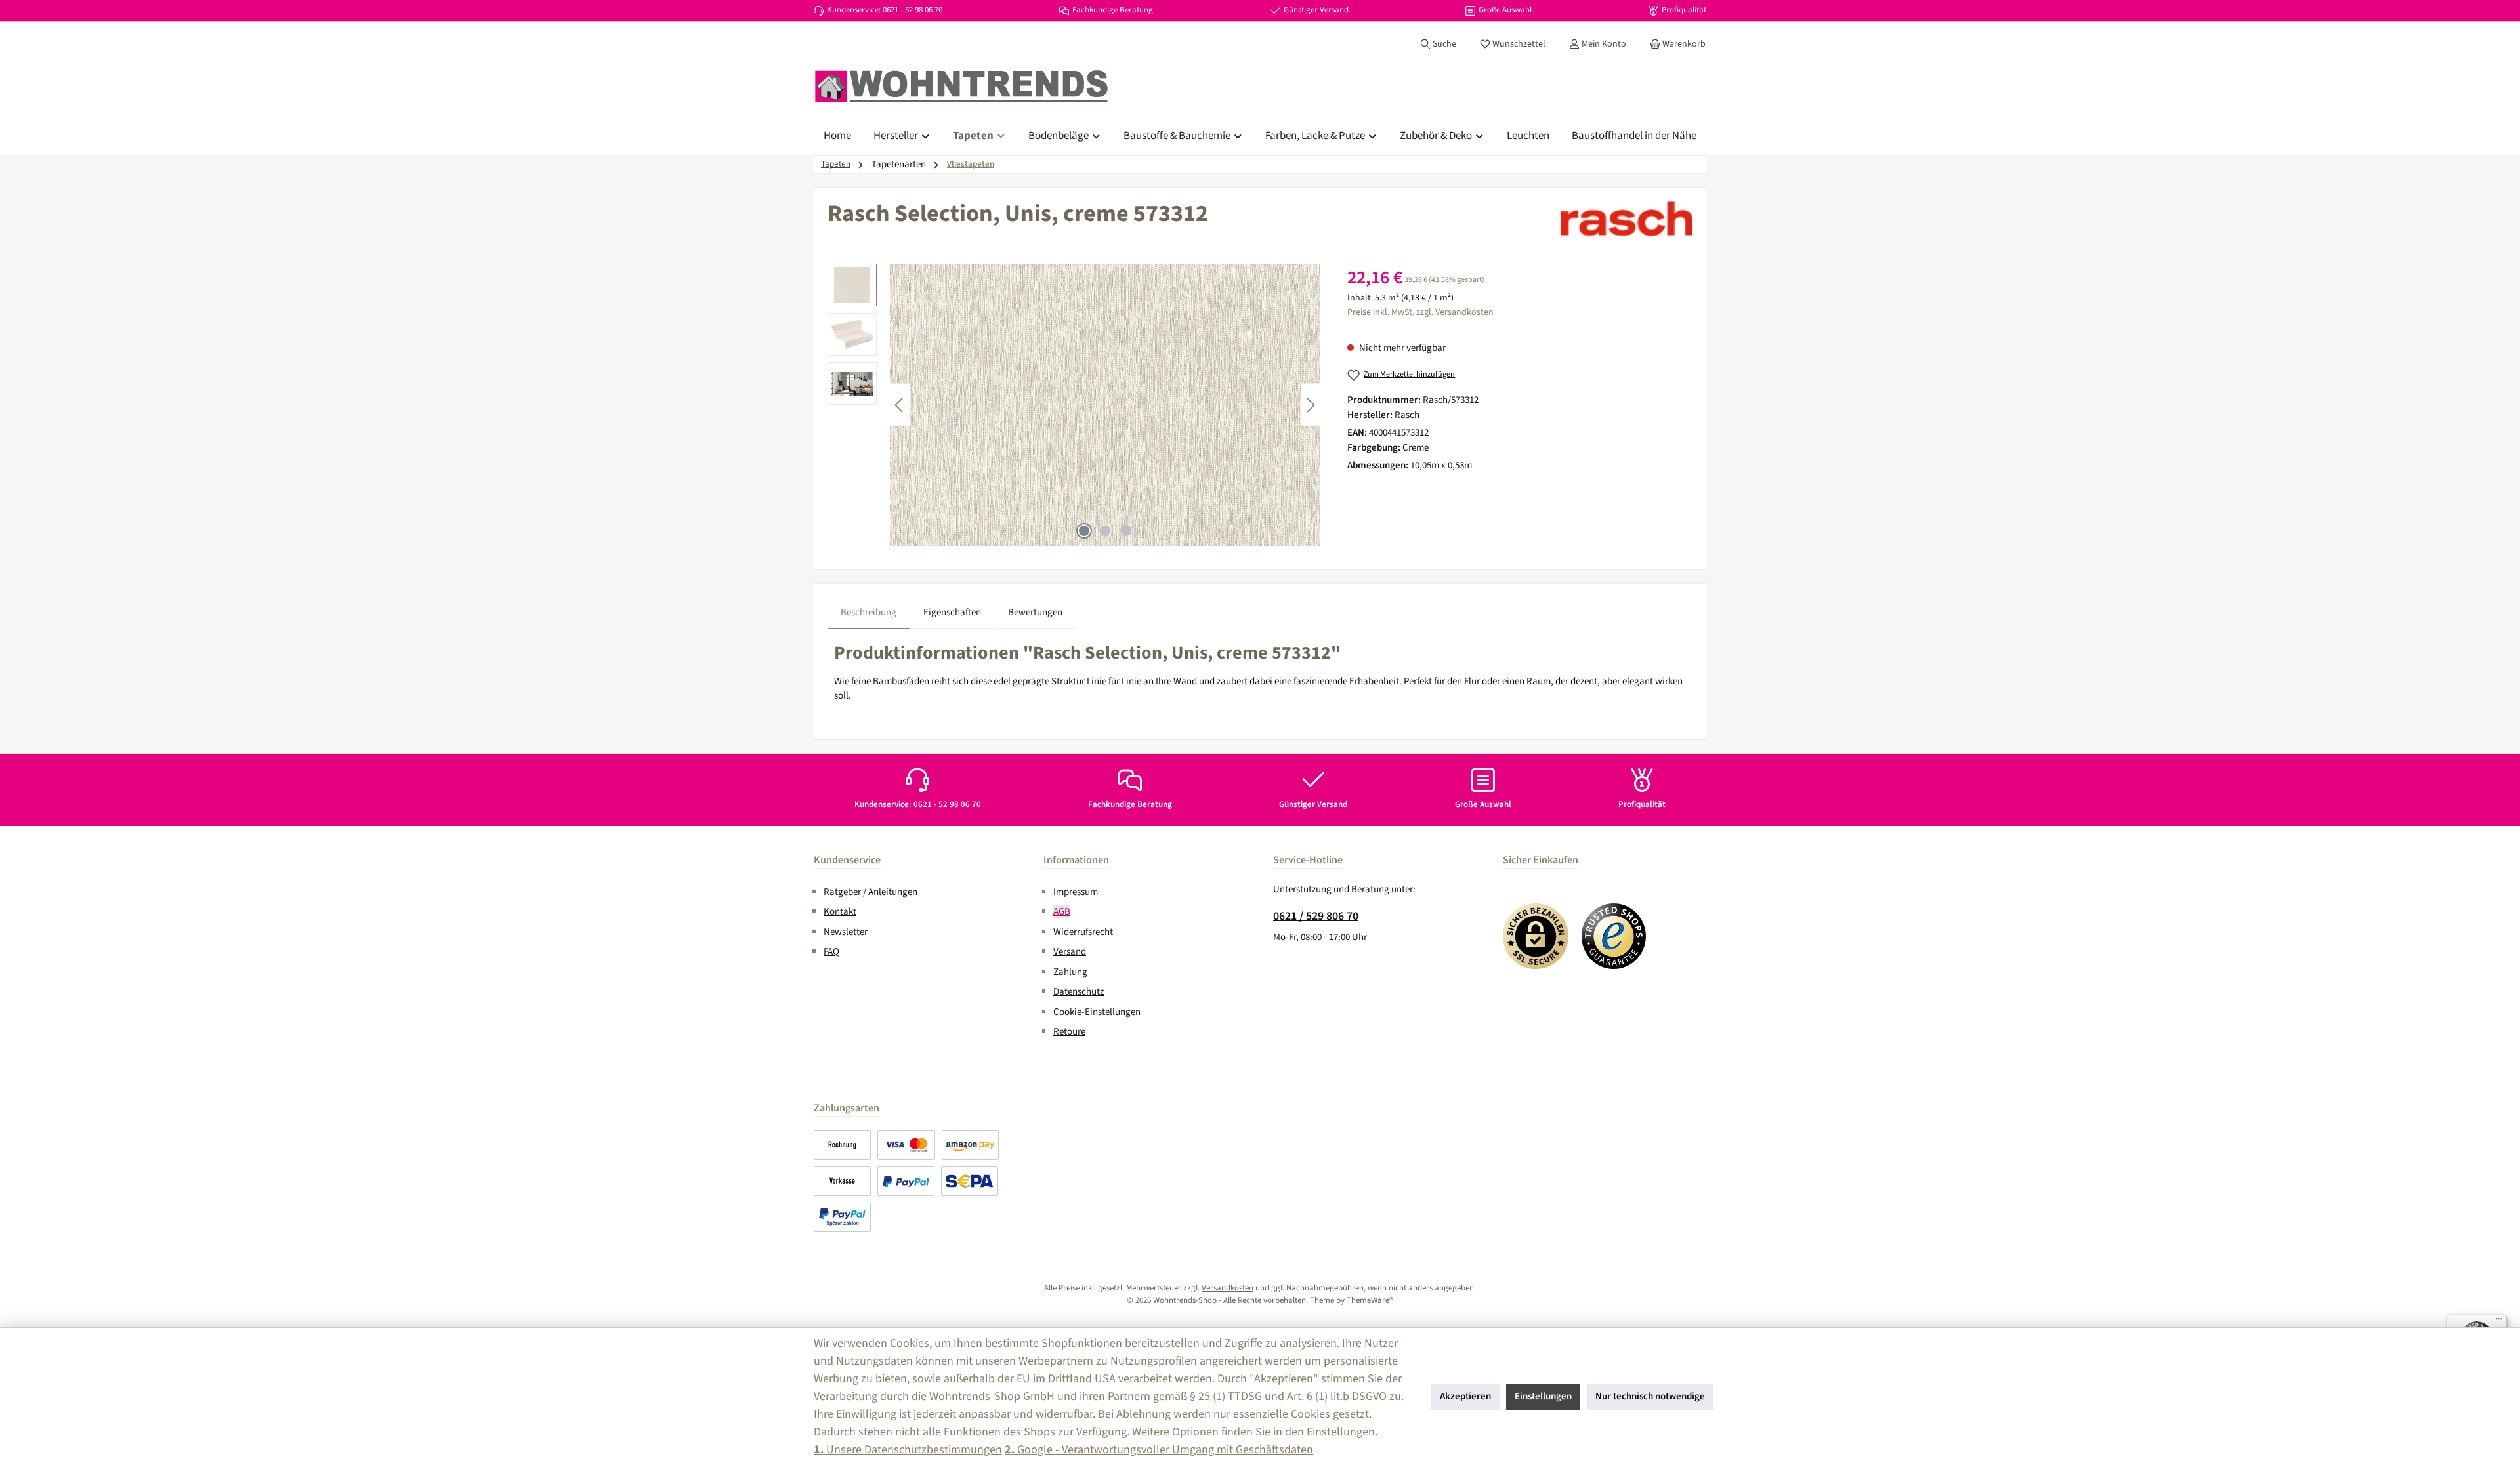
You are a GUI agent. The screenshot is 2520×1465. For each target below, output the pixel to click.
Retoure (1069, 1032)
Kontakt (840, 912)
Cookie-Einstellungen (1097, 1012)
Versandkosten (1228, 1288)
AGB (1062, 912)
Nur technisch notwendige (1650, 1396)
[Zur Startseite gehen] (961, 87)
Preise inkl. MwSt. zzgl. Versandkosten (1420, 312)
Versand (1070, 952)
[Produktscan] (1105, 405)
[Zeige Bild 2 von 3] (1105, 531)
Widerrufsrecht (1083, 932)
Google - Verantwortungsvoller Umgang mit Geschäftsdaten (1159, 1450)
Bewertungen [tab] (1035, 612)
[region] (1074, 405)
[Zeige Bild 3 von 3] (1126, 531)
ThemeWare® (1370, 1300)
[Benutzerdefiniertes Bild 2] (1614, 936)
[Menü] (2499, 1322)
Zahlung (1070, 972)
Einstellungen (1543, 1396)
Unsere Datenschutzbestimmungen (908, 1450)
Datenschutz (1079, 992)
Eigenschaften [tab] (952, 612)
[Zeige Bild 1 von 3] (1084, 531)
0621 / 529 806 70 (1316, 916)
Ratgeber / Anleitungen (871, 892)
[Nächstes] (1311, 405)
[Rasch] (1627, 218)
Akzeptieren (1465, 1396)
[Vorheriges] (900, 405)
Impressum (1076, 892)
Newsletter (846, 932)
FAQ (831, 952)
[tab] (869, 613)
